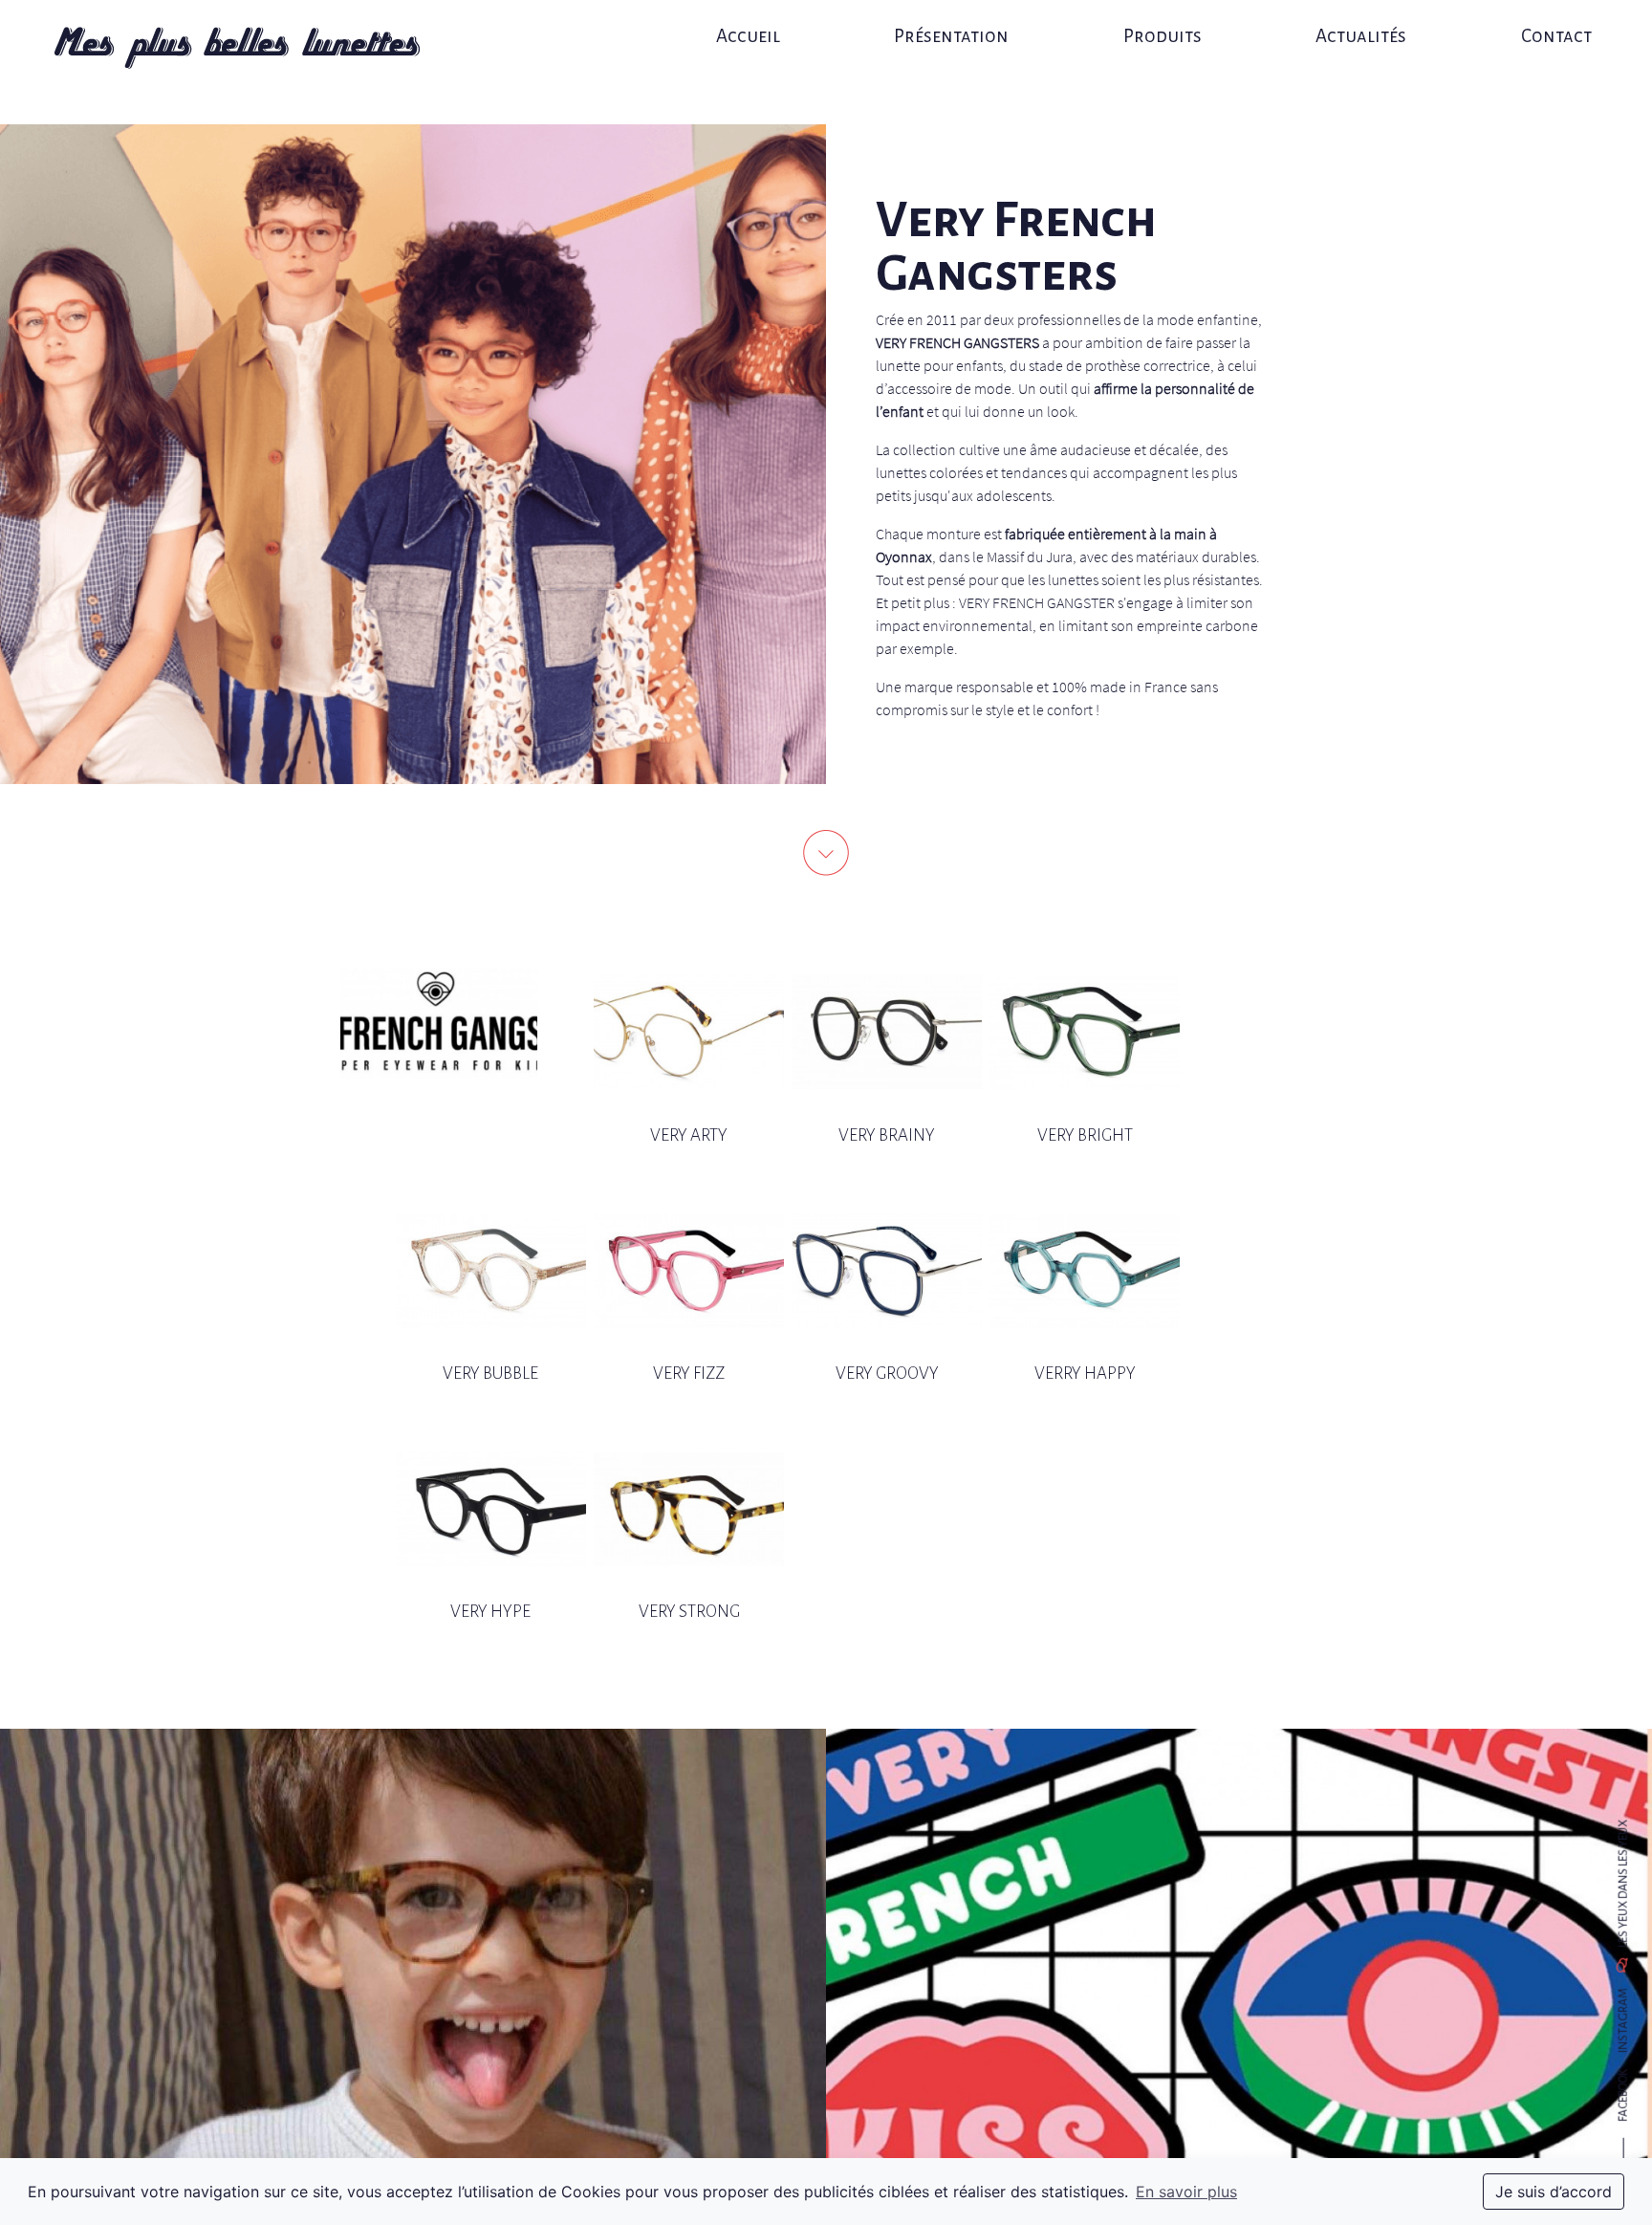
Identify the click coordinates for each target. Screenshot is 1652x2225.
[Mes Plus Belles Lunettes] (237, 48)
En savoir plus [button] (1186, 2192)
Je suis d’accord (1554, 2192)
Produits (1163, 36)
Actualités (1361, 36)
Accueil (748, 36)
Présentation (951, 36)
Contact (1556, 36)
